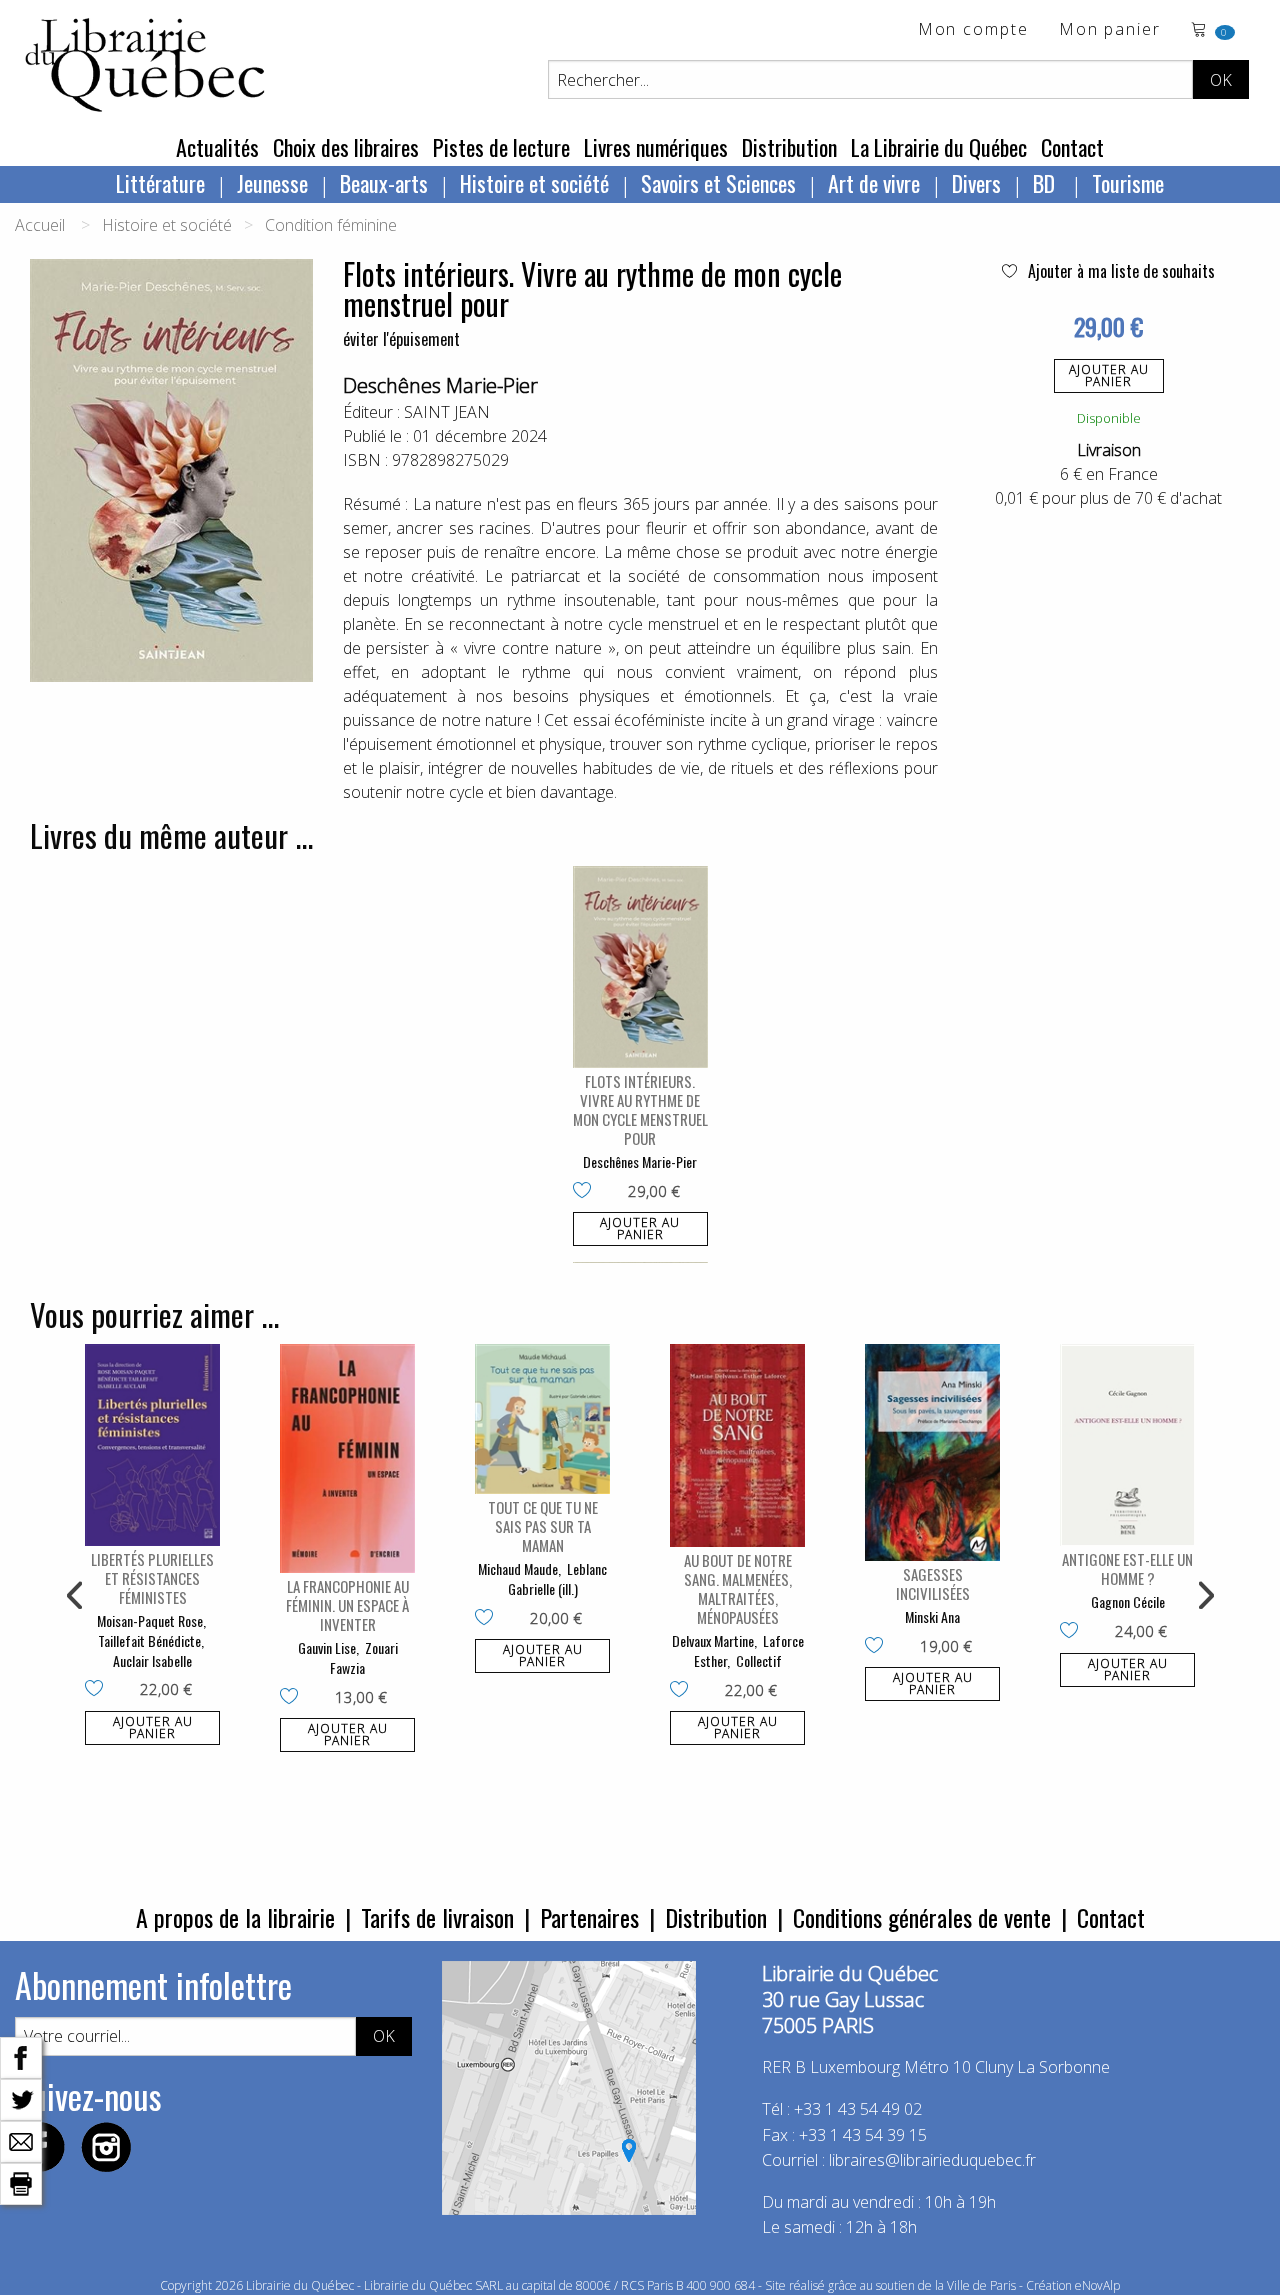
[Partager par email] (21, 2140)
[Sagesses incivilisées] (932, 1452)
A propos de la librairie (235, 1917)
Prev (76, 1596)
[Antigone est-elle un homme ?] (1127, 1445)
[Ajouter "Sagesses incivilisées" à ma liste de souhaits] (878, 1647)
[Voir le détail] (640, 967)
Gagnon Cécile (1128, 1601)
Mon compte (973, 30)
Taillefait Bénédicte (149, 1640)
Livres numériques (656, 147)
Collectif (759, 1660)
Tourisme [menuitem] (1128, 183)
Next (1204, 1596)
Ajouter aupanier (1109, 375)
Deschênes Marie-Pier (440, 385)
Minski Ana (932, 1616)
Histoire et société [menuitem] (534, 183)
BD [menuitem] (1046, 183)
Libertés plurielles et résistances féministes (152, 1578)
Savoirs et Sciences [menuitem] (718, 183)
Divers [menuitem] (976, 183)
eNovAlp (1097, 2285)
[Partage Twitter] (21, 2098)
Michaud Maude (518, 1568)
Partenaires (589, 1917)
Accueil (40, 225)
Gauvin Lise (327, 1647)
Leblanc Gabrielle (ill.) (558, 1578)
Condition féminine (331, 225)
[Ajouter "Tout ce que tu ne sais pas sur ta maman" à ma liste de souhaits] (488, 1619)
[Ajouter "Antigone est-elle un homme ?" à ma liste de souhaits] (1073, 1632)
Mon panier (1110, 30)
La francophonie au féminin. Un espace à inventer (347, 1605)
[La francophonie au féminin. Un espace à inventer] (347, 1459)
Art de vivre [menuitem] (874, 183)
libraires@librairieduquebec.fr (932, 2160)
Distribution (789, 147)
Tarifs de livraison (437, 1917)
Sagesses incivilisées (933, 1583)
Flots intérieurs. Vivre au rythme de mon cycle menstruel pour (640, 1109)
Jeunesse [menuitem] (272, 183)
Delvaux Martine (713, 1640)
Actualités (217, 147)
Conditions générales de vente (922, 1917)
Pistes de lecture (501, 147)
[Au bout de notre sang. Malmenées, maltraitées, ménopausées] (737, 1445)
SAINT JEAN (447, 412)
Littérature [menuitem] (160, 183)
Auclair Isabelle (152, 1660)
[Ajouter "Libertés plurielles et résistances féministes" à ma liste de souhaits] (98, 1690)
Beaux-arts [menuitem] (384, 183)
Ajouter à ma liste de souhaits (1119, 271)
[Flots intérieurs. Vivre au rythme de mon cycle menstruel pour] (640, 967)
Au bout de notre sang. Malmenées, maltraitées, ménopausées (738, 1588)
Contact (1072, 147)
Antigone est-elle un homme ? (1127, 1568)
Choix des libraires (346, 147)
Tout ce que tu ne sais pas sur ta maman (543, 1526)
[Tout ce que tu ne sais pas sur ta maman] (542, 1419)
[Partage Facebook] (21, 2056)
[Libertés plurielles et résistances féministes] (152, 1445)
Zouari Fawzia (364, 1657)
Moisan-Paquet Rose (150, 1620)
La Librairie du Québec (939, 147)
